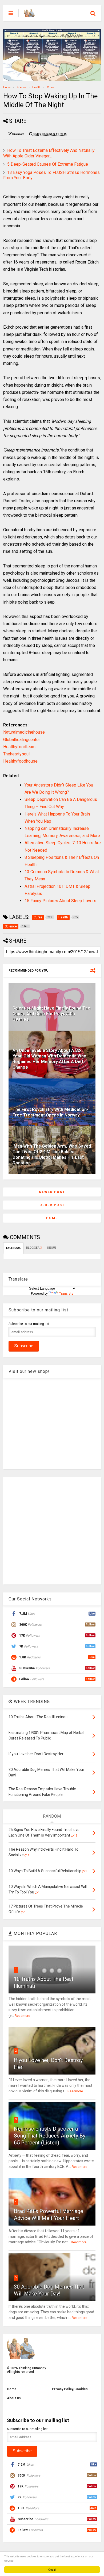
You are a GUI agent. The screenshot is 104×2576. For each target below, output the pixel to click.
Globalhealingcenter (22, 740)
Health (36, 87)
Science (21, 87)
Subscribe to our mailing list (29, 1324)
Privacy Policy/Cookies (70, 2389)
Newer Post (52, 1192)
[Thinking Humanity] (29, 15)
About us (14, 2398)
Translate (66, 1294)
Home (7, 87)
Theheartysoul (16, 754)
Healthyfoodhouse (20, 761)
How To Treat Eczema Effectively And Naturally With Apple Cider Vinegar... (49, 153)
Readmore (22, 2016)
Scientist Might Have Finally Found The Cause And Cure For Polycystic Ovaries (51, 1014)
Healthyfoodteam (19, 747)
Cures (51, 87)
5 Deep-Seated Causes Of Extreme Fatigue (48, 164)
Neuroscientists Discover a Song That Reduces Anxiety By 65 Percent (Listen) (50, 2136)
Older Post (52, 1205)
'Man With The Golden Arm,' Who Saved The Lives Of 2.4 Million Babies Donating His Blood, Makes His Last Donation (52, 1154)
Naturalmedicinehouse (24, 732)
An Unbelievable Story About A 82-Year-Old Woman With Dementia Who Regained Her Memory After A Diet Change (49, 1059)
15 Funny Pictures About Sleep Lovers (60, 901)
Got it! (52, 2569)
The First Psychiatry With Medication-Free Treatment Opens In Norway (50, 1112)
